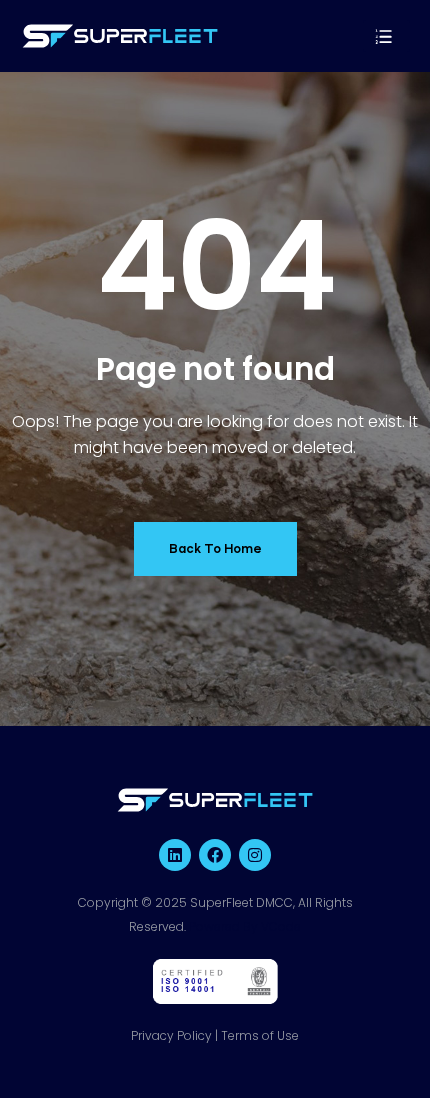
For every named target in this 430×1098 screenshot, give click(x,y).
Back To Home (215, 548)
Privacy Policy (171, 1035)
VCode (281, 926)
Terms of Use (260, 1035)
